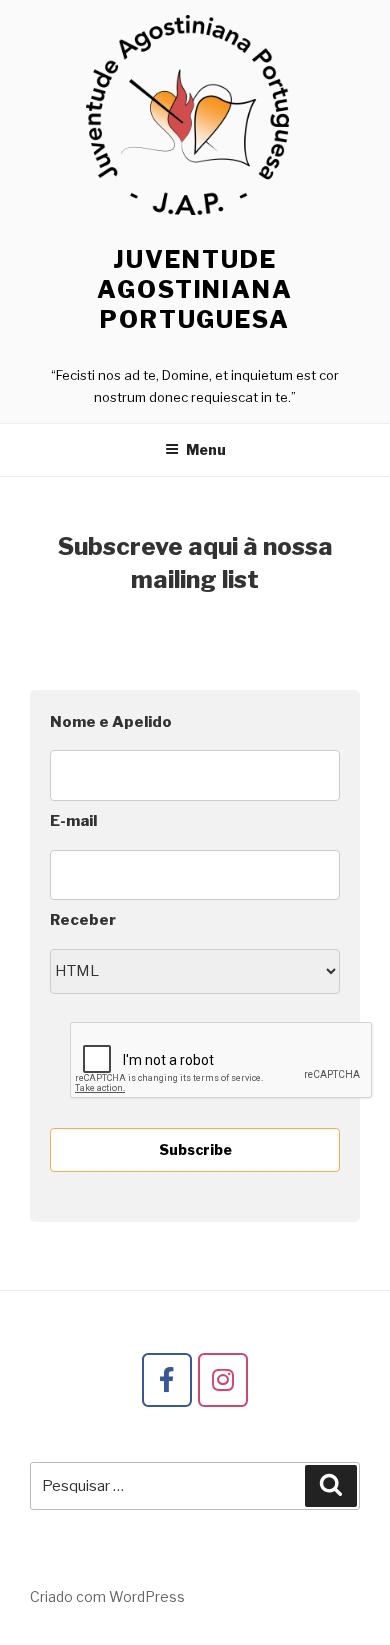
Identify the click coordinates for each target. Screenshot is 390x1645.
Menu (206, 449)
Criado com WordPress (107, 1596)
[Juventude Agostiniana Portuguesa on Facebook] (167, 1380)
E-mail (73, 821)
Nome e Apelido (111, 722)
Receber (83, 920)
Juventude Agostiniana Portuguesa (195, 289)
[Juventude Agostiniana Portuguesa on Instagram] (223, 1380)
